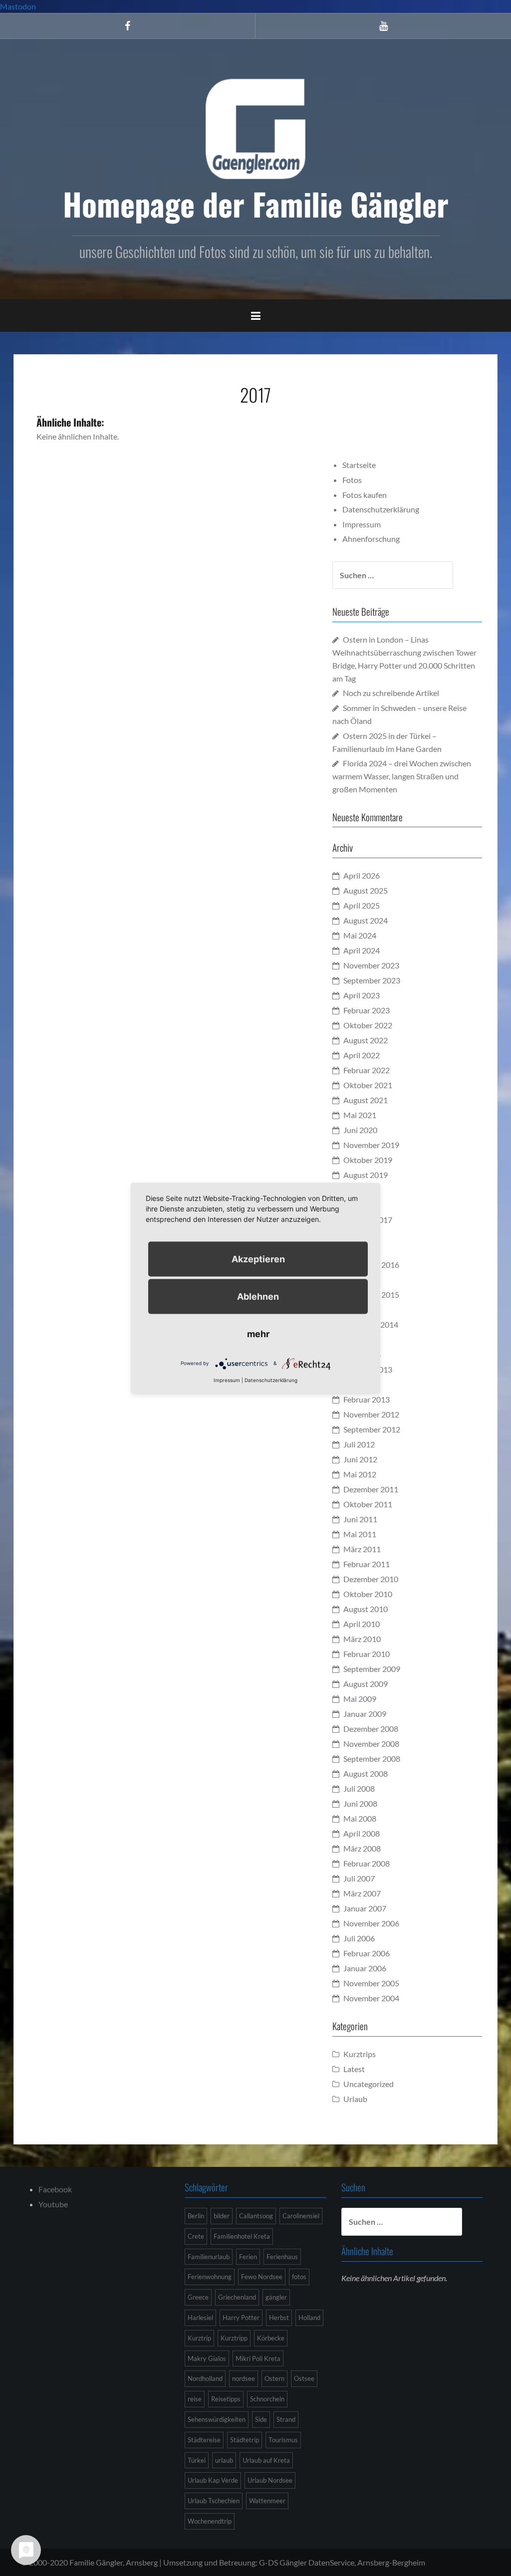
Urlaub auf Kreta (266, 2460)
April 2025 (362, 905)
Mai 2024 (360, 935)
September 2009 (372, 1669)
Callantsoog (256, 2216)
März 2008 (362, 1848)
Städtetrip (245, 2440)
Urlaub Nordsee (270, 2480)
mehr (258, 1333)
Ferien (248, 2257)
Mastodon (18, 6)
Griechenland (237, 2297)
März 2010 (362, 1639)
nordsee (244, 2378)
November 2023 (371, 965)
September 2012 (372, 1429)
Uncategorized (369, 2084)
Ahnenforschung (371, 539)
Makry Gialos (207, 2358)
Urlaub (355, 2099)
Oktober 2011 (368, 1504)
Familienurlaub (209, 2257)
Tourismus (283, 2440)
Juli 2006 (359, 1938)
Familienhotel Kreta (242, 2236)
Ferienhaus (282, 2257)
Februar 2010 (367, 1654)
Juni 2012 (360, 1459)
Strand (286, 2419)
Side (261, 2419)
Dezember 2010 (371, 1579)
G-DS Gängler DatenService (307, 2562)
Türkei (197, 2460)
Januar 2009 (365, 1714)
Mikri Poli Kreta (258, 2358)
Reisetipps (226, 2399)
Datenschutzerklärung (381, 509)
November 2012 (371, 1414)
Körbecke (271, 2338)
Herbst (279, 2318)
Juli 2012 (359, 1444)
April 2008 (362, 1833)
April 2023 (362, 995)
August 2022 (366, 1040)
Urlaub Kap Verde (213, 2480)
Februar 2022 (367, 1070)
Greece (198, 2297)
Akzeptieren (258, 1259)
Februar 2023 (367, 1010)
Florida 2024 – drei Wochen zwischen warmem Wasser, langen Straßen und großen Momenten (402, 776)
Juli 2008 (359, 1788)
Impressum (362, 524)
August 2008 (366, 1773)
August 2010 (366, 1609)
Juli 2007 (359, 1878)
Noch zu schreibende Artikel (391, 693)
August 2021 (366, 1100)
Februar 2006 (367, 1953)
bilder (222, 2216)
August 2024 (366, 920)
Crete (196, 2236)
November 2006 (371, 1923)
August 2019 (366, 1175)
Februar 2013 (367, 1399)
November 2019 (371, 1145)
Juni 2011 (360, 1519)
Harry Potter (241, 2318)
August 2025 (366, 890)
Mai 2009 (360, 1699)
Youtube (53, 2204)
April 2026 (362, 875)
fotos (299, 2277)
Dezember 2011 (371, 1489)
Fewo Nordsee (262, 2277)
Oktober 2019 (368, 1160)
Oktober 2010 (368, 1594)
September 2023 (372, 980)
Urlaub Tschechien (214, 2501)
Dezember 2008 (371, 1729)
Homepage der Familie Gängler (256, 204)
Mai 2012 (360, 1474)
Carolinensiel (301, 2216)
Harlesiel (200, 2318)
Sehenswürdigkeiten (217, 2419)
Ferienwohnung (210, 2277)
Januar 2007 (365, 1908)
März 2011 (362, 1549)
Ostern (274, 2378)
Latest (354, 2069)
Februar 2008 (367, 1863)
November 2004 (371, 1998)
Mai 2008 (360, 1818)
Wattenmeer (267, 2501)
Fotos (352, 480)
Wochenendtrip (210, 2521)
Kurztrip (199, 2338)
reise (195, 2399)
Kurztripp (234, 2338)
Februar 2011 (367, 1564)
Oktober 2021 (368, 1085)
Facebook (55, 2189)
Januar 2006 (365, 1968)
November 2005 (371, 1983)
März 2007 (362, 1893)
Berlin (196, 2216)
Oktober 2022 (368, 1025)
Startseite (359, 465)
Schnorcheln (267, 2399)
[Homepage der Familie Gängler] (255, 127)
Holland (309, 2318)
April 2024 (362, 950)
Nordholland (205, 2378)
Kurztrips (360, 2054)
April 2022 (362, 1055)
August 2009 (366, 1684)
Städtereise (204, 2440)
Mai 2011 (360, 1534)
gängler (276, 2297)
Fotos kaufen (365, 495)
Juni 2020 (360, 1130)
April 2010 (362, 1624)
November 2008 (371, 1744)
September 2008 (372, 1758)
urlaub (224, 2460)
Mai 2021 (360, 1115)
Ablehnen (258, 1296)
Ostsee (304, 2378)
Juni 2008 (360, 1803)
